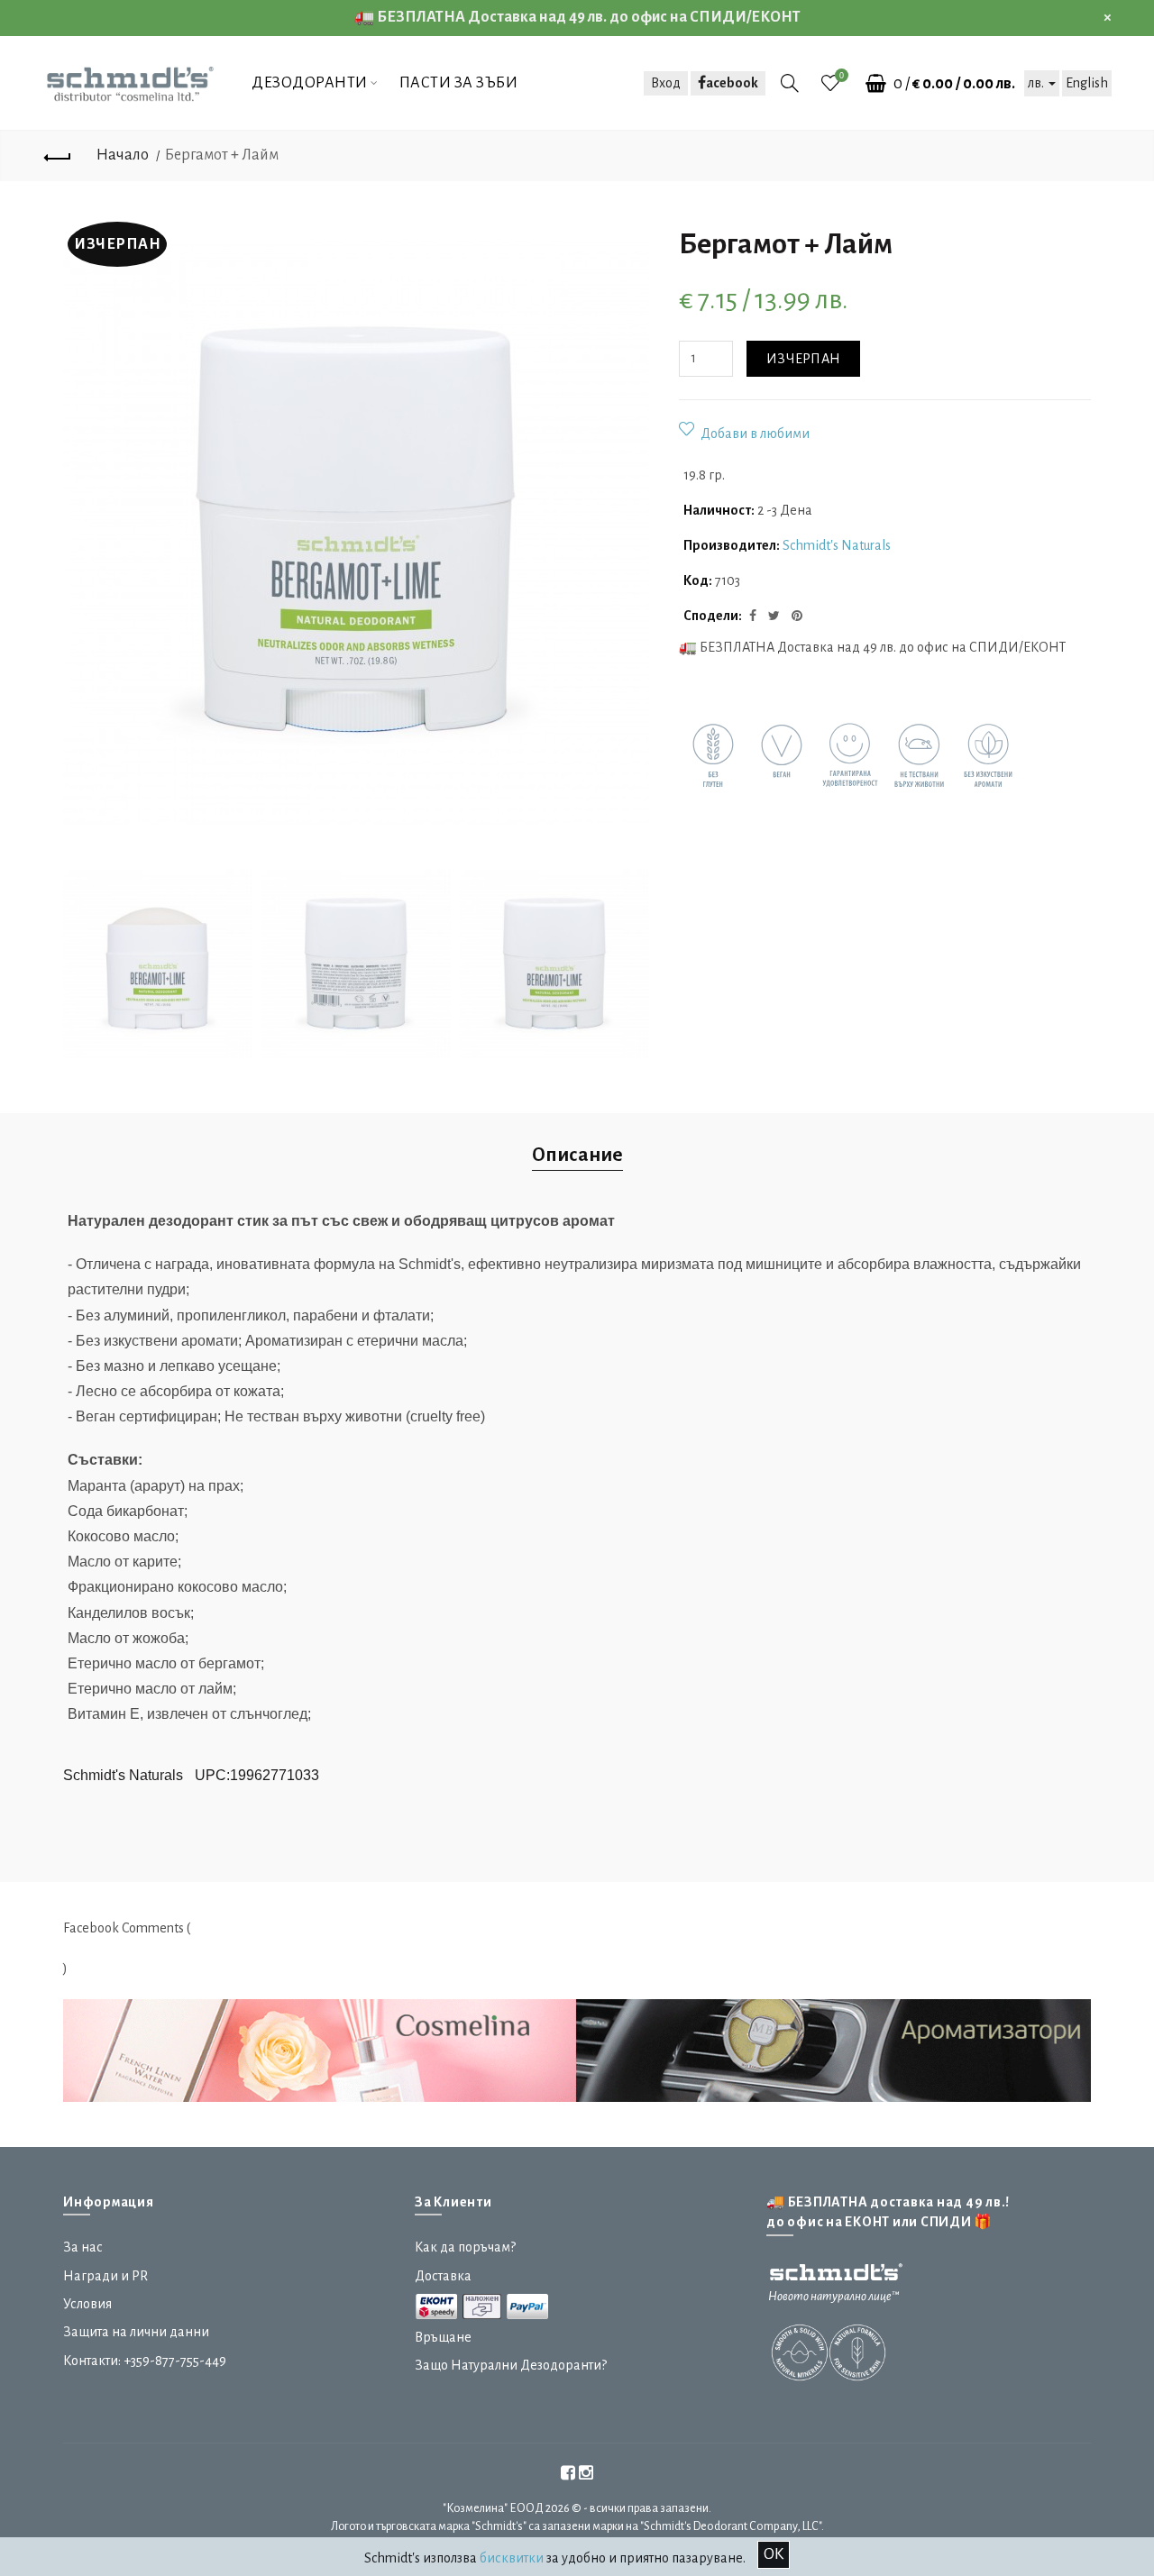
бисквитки (512, 2558)
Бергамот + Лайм (222, 155)
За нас (83, 2247)
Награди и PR (105, 2276)
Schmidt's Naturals (837, 545)
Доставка (443, 2276)
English (1087, 83)
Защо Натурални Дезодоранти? (511, 2365)
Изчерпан (803, 359)
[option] (158, 965)
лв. (1037, 83)
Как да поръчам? (465, 2247)
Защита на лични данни (136, 2332)
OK (774, 2554)
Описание (577, 1155)
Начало (123, 155)
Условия (87, 2304)
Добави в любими (755, 434)
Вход (666, 83)
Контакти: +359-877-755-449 (145, 2361)
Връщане (443, 2337)
